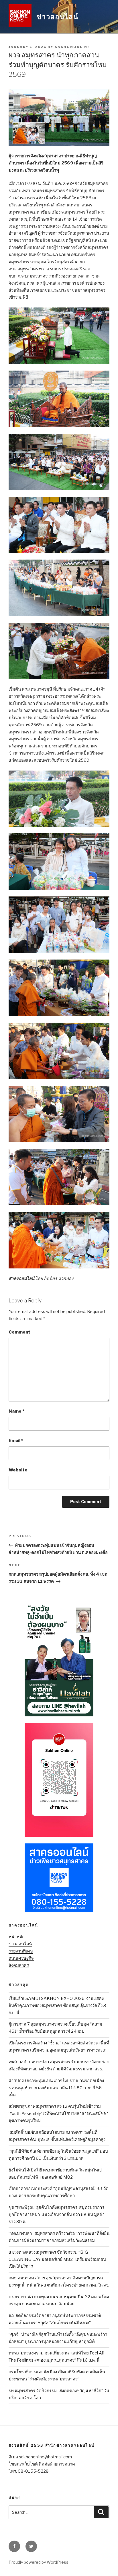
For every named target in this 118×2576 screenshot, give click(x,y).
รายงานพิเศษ (21, 1951)
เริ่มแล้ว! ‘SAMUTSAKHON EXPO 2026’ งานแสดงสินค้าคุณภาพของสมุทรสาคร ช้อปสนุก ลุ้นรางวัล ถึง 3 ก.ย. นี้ (57, 2006)
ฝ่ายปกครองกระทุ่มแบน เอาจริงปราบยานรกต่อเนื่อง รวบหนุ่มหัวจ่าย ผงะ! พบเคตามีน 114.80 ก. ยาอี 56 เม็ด (56, 2088)
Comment (19, 1332)
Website (18, 1470)
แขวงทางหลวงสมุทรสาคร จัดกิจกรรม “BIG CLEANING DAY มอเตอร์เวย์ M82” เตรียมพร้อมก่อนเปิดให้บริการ (57, 2259)
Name (16, 1411)
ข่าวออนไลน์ (58, 17)
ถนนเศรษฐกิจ (21, 1958)
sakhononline (72, 47)
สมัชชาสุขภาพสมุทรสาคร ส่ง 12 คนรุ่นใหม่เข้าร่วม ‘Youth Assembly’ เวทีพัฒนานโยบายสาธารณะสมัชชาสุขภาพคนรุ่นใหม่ (59, 2114)
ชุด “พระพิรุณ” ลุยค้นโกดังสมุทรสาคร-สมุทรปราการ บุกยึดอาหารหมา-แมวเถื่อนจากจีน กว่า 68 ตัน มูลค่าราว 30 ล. (57, 2215)
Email (16, 1441)
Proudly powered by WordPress (39, 2562)
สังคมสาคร (19, 1965)
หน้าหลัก (17, 1937)
